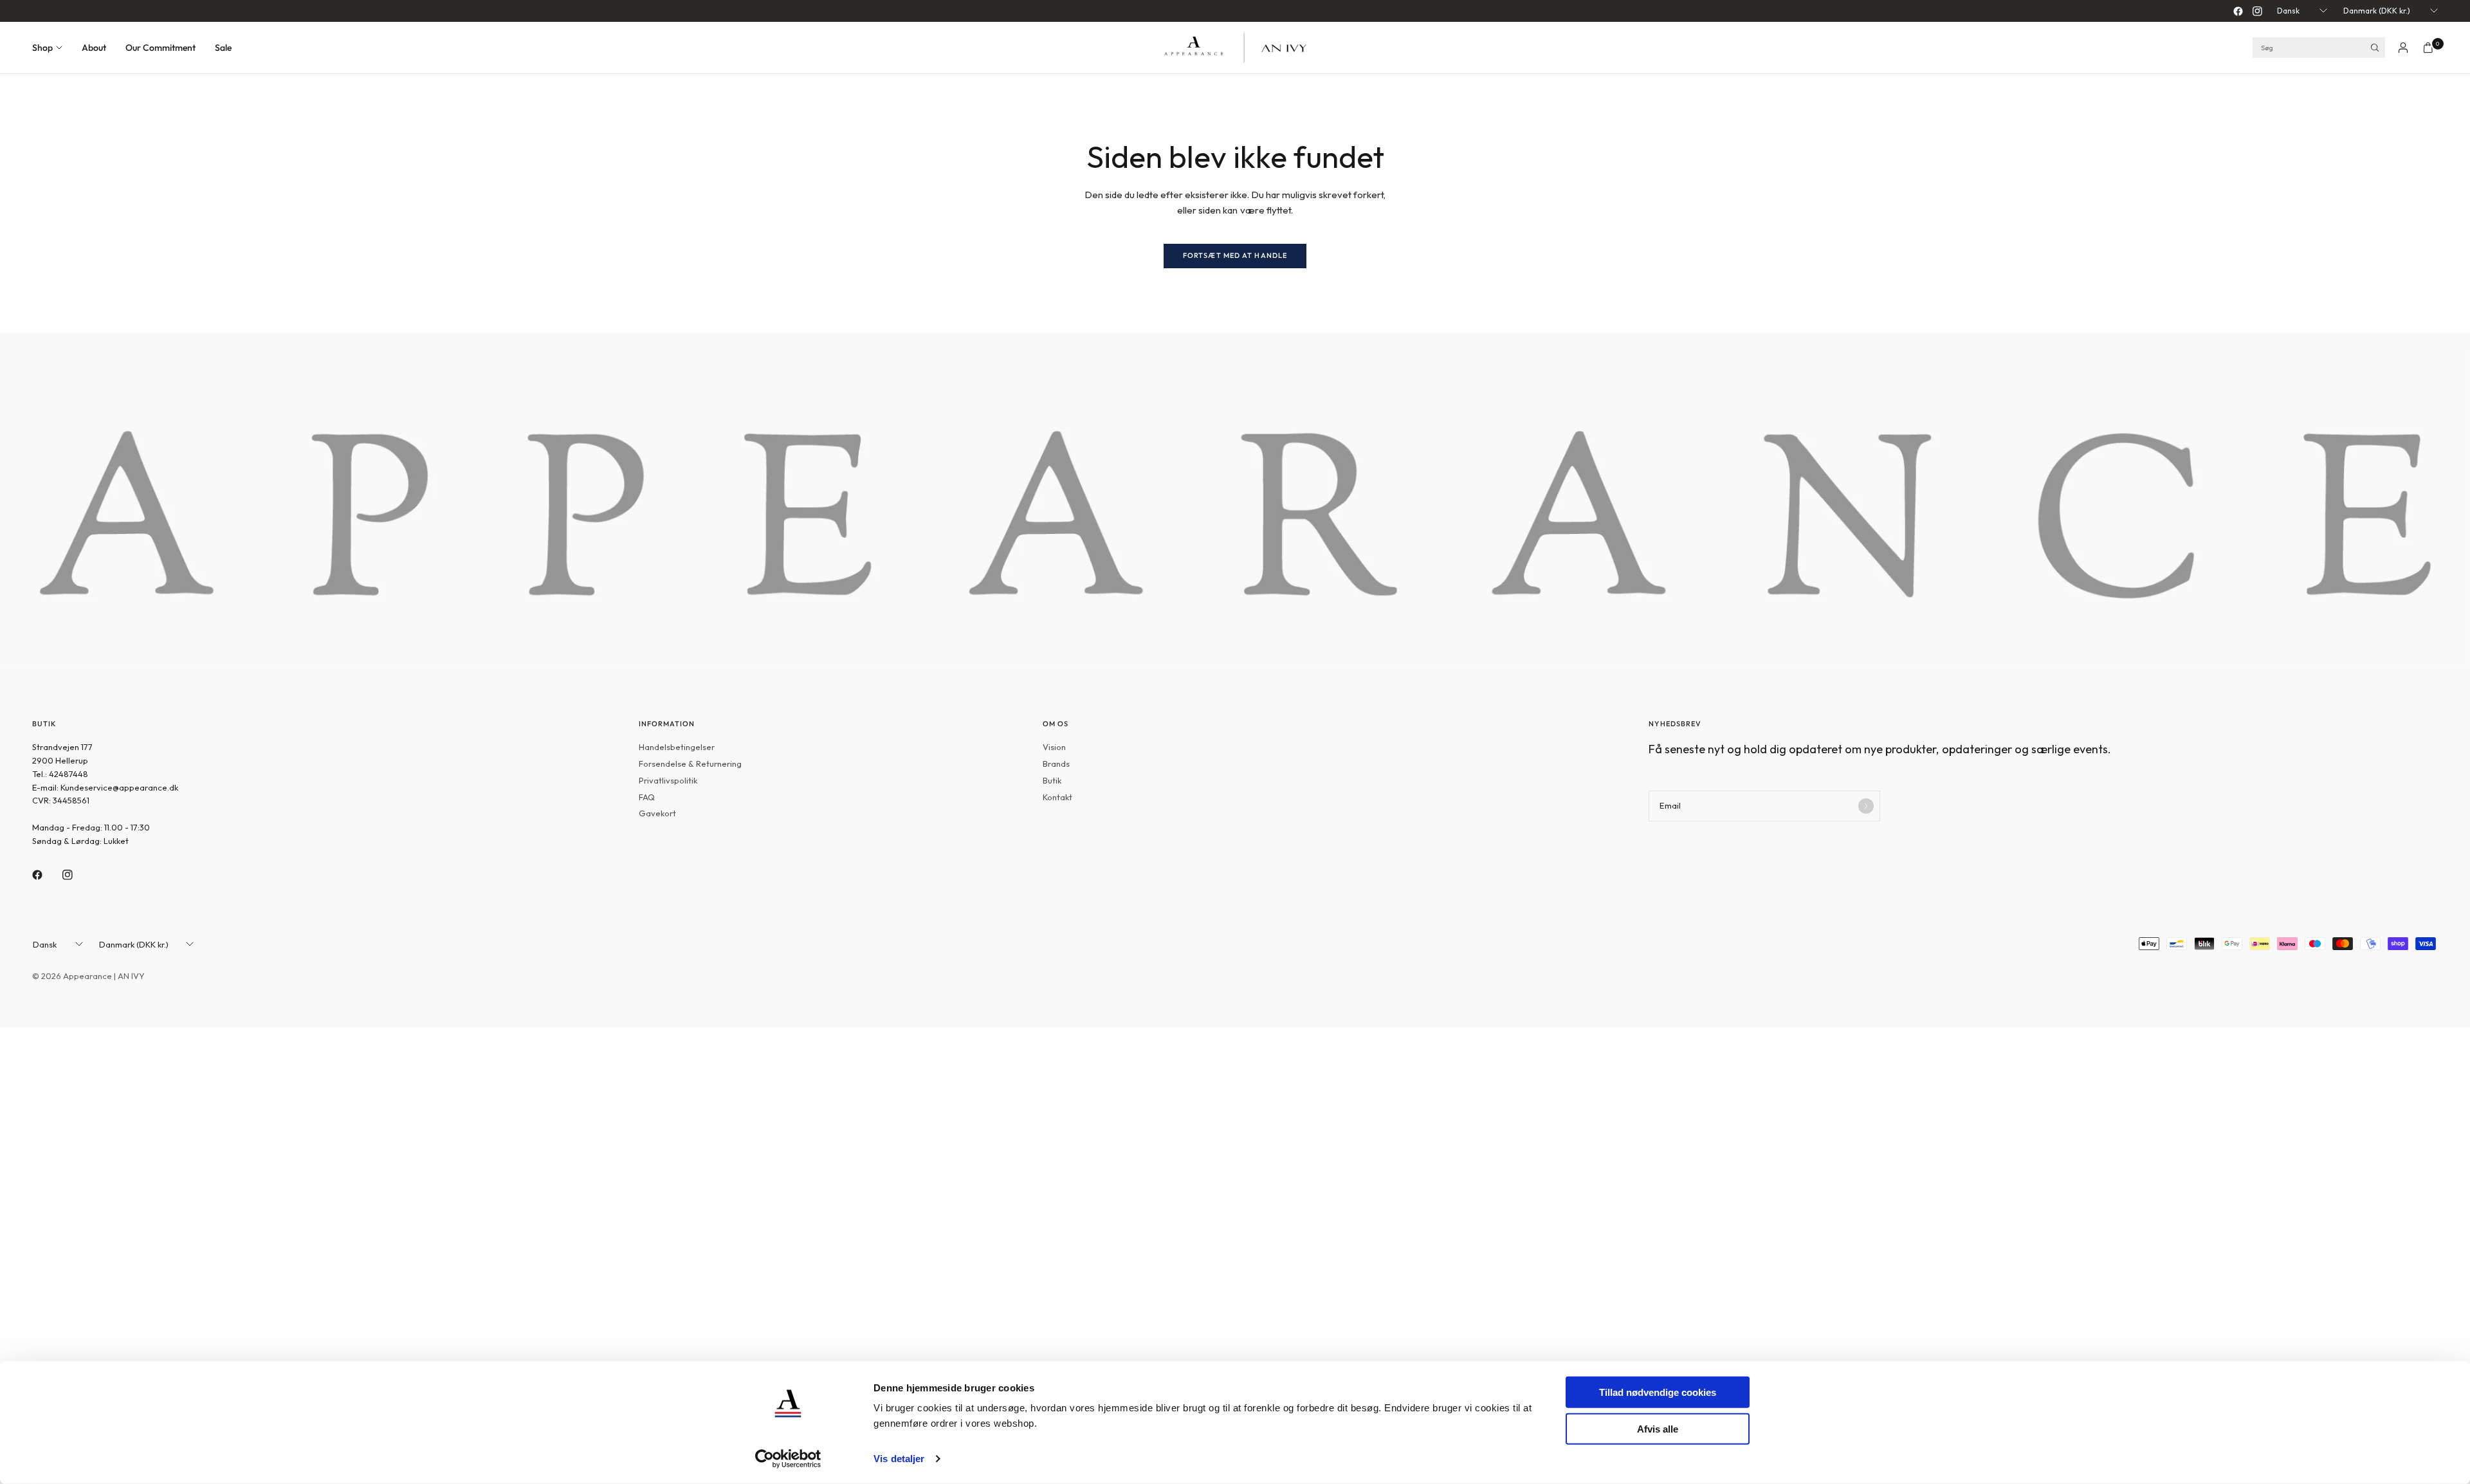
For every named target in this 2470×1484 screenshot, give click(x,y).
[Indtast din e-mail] (1866, 806)
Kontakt (1057, 797)
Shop (42, 48)
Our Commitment (160, 48)
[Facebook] (2238, 11)
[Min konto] (2403, 48)
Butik (1052, 780)
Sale (223, 48)
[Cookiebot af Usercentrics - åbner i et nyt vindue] (788, 1459)
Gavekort (657, 813)
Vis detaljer (899, 1459)
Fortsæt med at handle (1235, 255)
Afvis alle (1658, 1428)
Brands (1056, 764)
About (94, 48)
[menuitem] (52, 48)
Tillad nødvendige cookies (1658, 1392)
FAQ (647, 797)
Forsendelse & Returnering (690, 764)
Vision (1054, 747)
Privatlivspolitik (668, 780)
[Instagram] (2257, 11)
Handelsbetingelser (677, 747)
